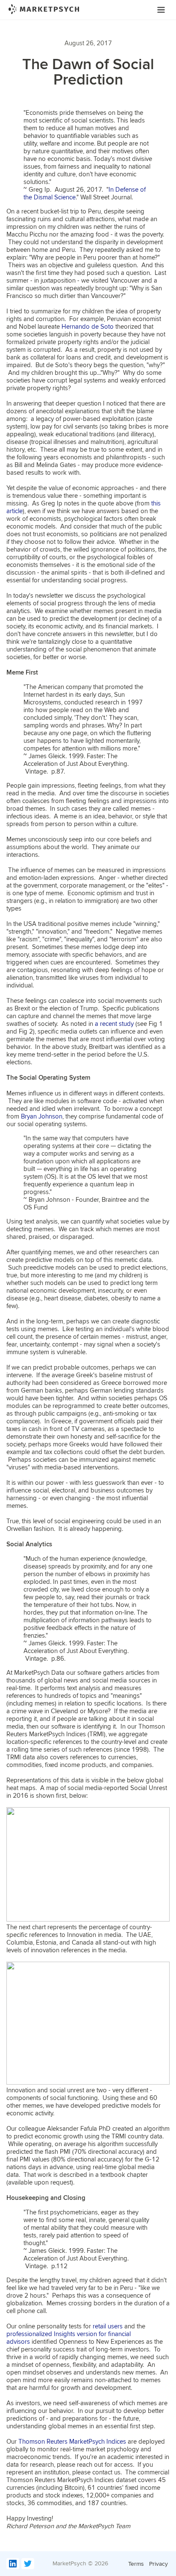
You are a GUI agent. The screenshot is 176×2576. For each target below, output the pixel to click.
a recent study (114, 1024)
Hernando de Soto (88, 327)
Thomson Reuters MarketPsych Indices (72, 2442)
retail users (108, 2326)
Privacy (158, 2564)
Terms (137, 2564)
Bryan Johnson (42, 1116)
